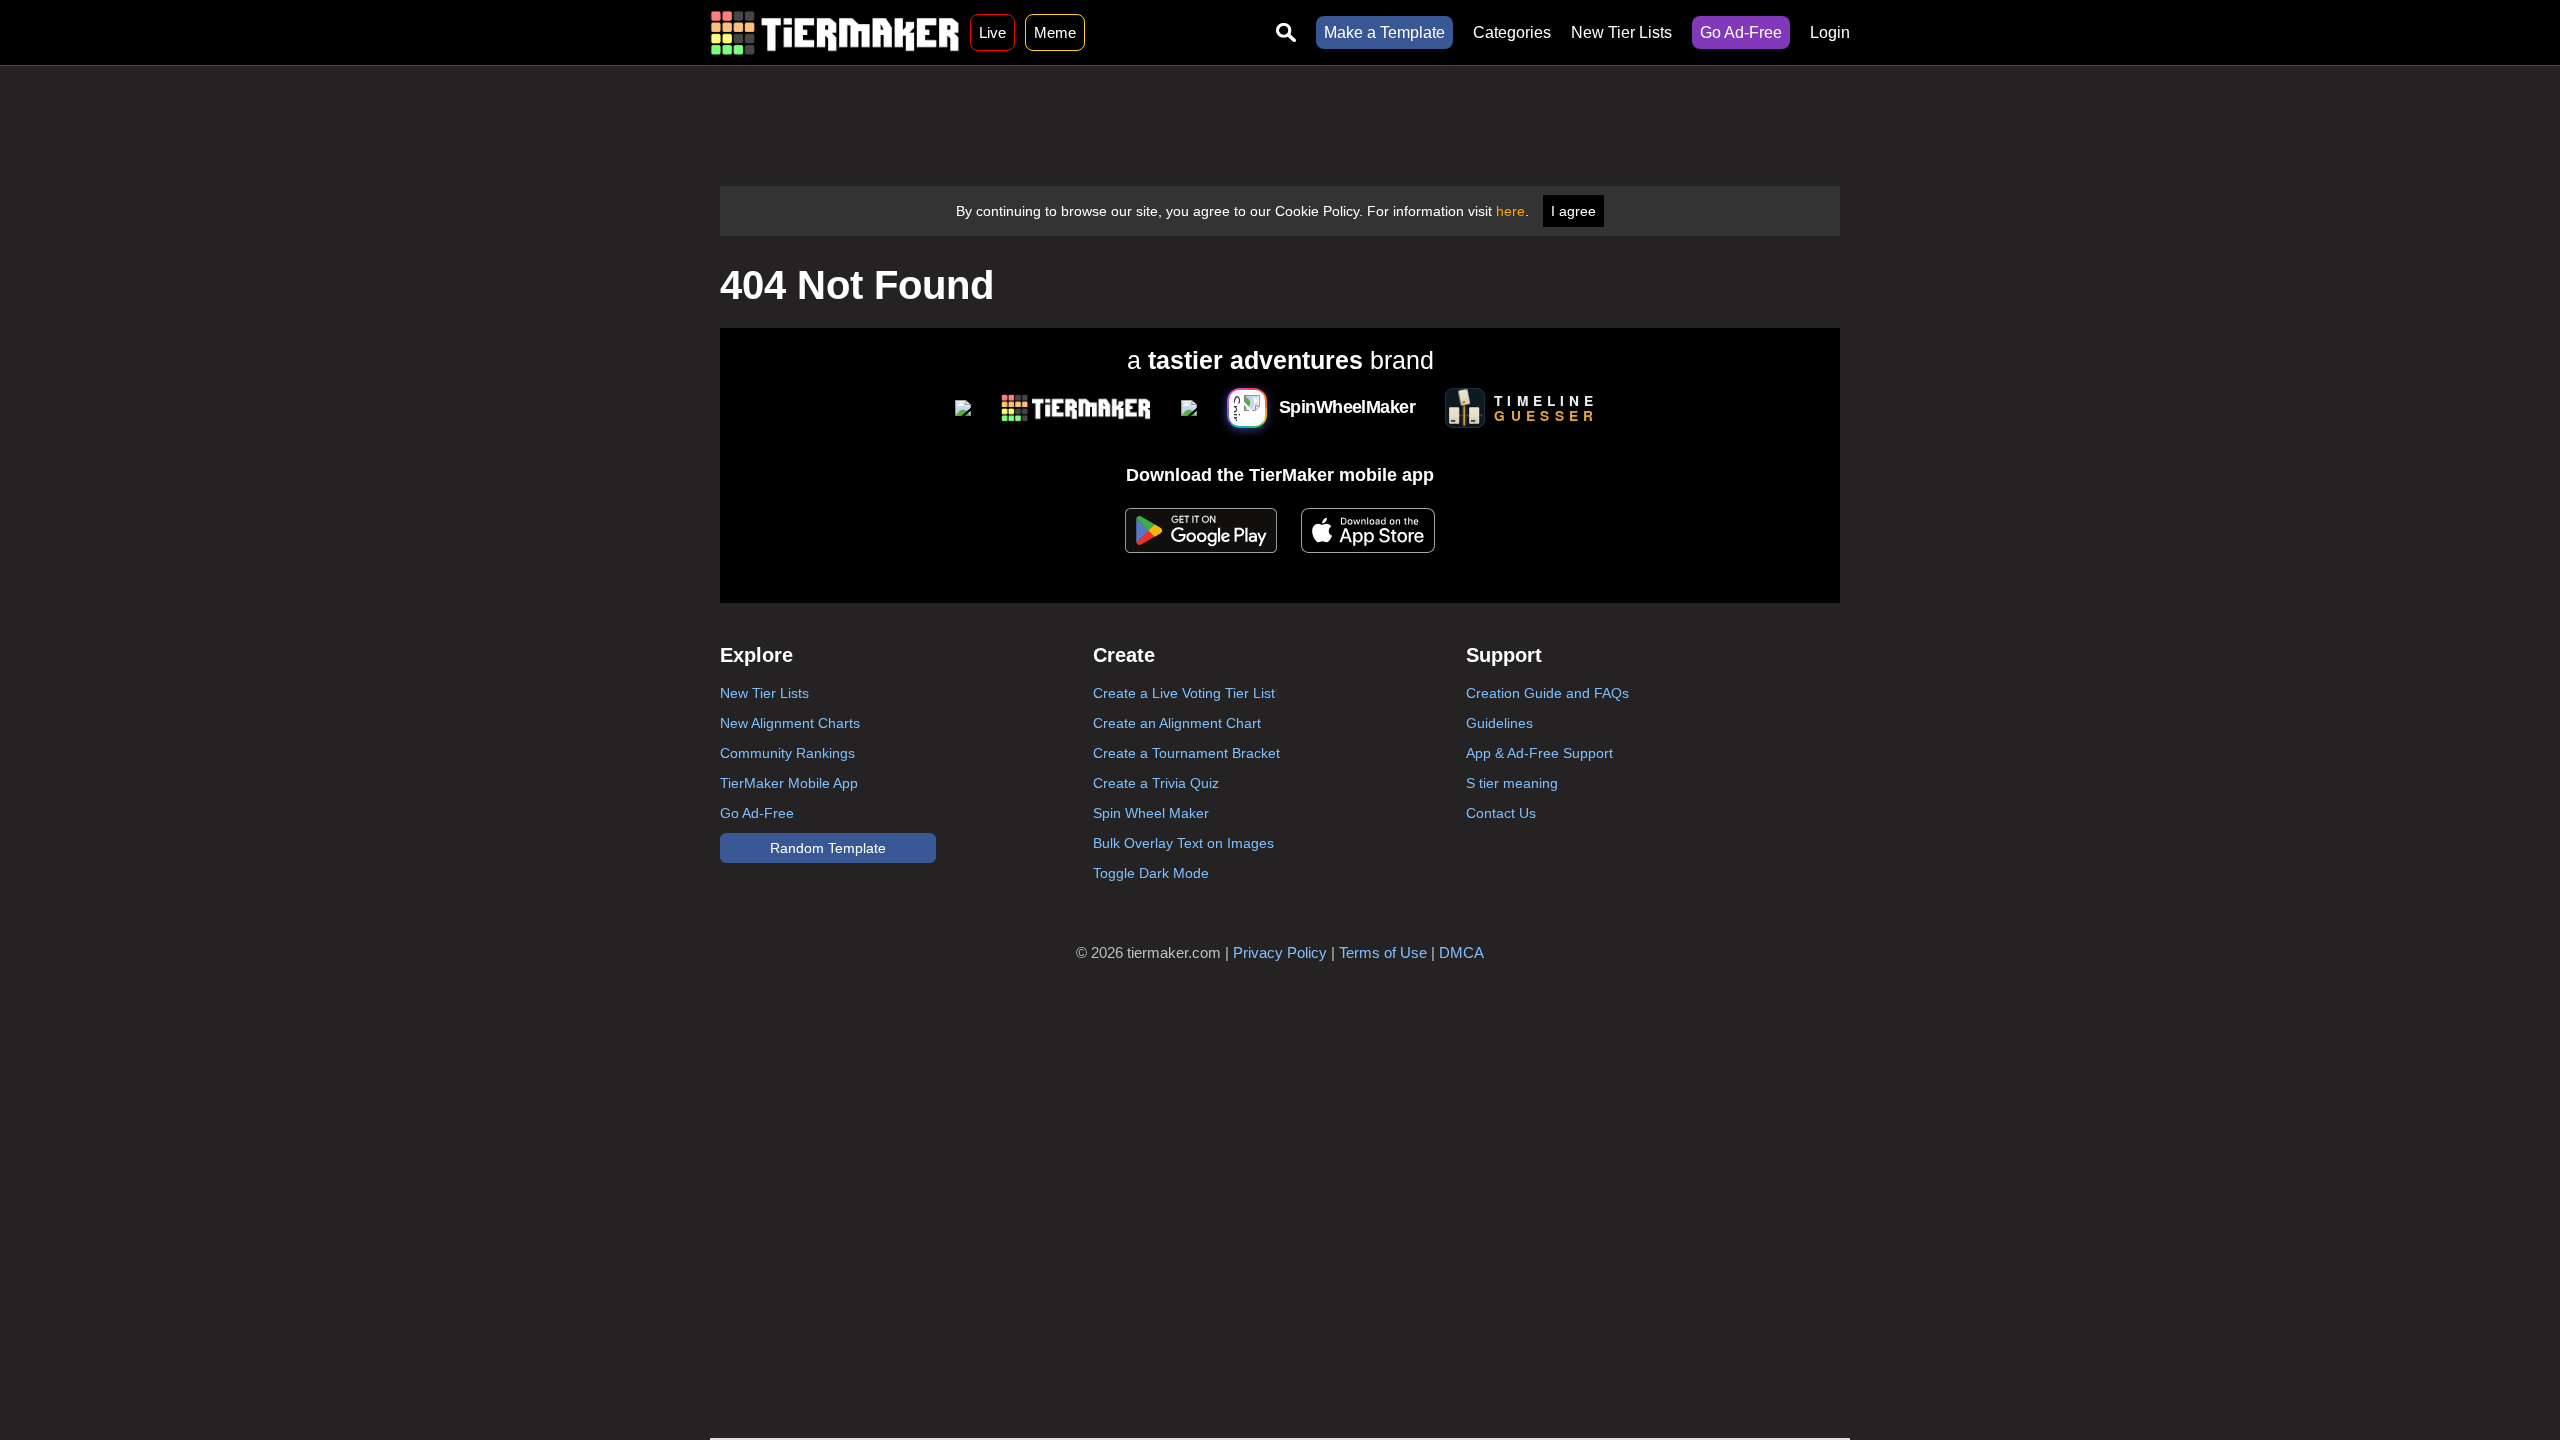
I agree (1573, 211)
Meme (1055, 32)
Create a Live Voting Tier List (1184, 693)
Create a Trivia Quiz (1156, 783)
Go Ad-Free (1741, 32)
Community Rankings (787, 753)
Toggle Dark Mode (1151, 873)
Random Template (828, 848)
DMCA (1461, 952)
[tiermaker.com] (835, 32)
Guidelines (1499, 723)
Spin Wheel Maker (1151, 813)
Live (992, 32)
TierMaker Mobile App (789, 783)
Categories (1512, 32)
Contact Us (1501, 813)
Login (1830, 32)
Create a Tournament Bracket (1186, 753)
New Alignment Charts (790, 723)
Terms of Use (1383, 952)
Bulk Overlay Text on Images (1183, 843)
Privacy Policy (1280, 952)
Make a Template (1384, 32)
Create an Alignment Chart (1177, 723)
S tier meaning (1512, 783)
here (1510, 211)
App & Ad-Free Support (1539, 753)
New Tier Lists (1621, 32)
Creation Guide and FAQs (1547, 693)
